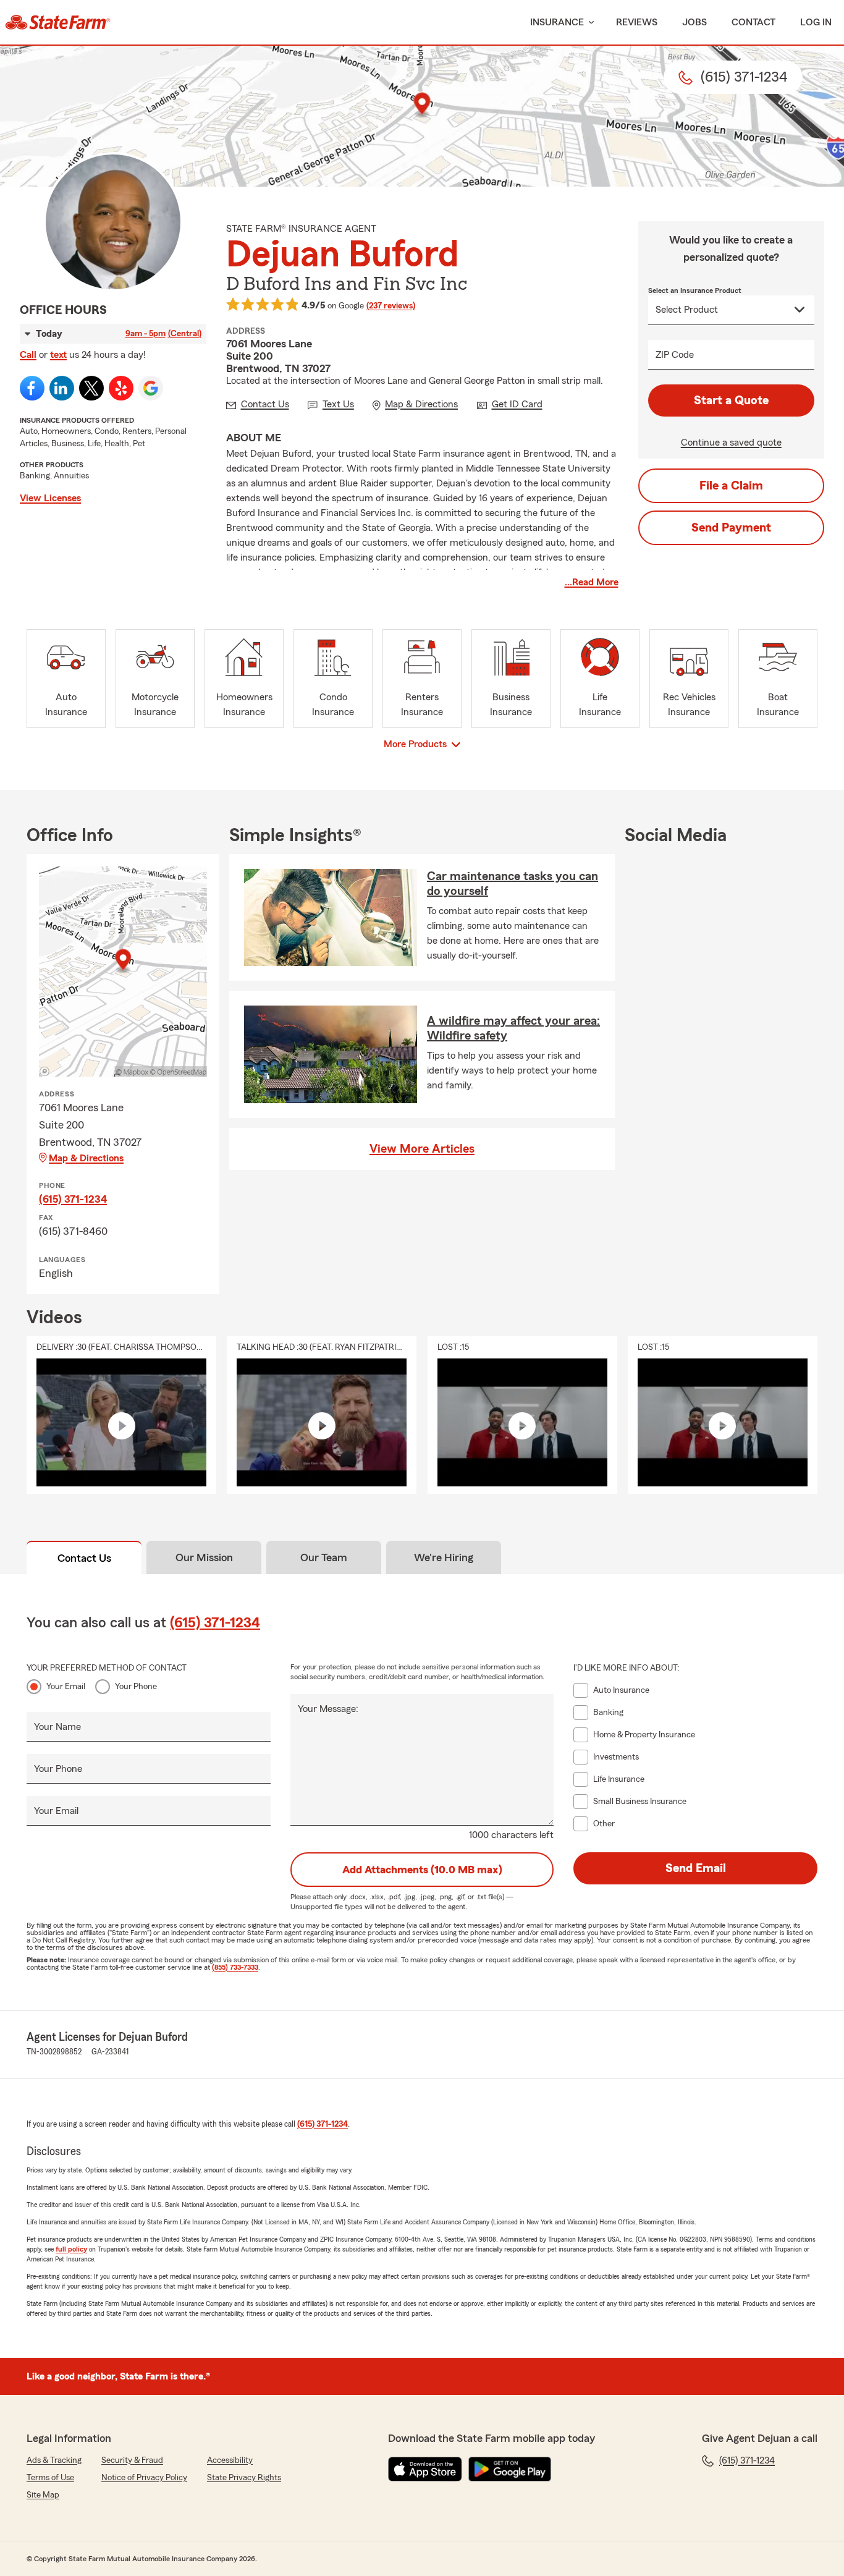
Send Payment (731, 528)
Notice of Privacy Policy (144, 2478)
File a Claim (731, 486)
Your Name (57, 1727)
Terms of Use (50, 2478)
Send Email (696, 1868)
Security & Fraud (132, 2460)
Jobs (694, 22)
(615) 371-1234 (73, 1199)
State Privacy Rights (244, 2478)
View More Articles (422, 1149)
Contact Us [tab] (84, 1558)
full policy (71, 2249)
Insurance (557, 22)
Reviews (637, 22)
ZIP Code (675, 355)
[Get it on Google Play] (510, 2469)
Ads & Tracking (54, 2460)
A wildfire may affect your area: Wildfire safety (513, 1028)
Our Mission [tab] (204, 1557)
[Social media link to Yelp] (121, 388)
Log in (816, 22)
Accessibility (230, 2460)
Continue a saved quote (731, 443)
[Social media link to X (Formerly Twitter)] (91, 388)
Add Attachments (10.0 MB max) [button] (422, 1870)
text (58, 355)
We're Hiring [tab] (444, 1557)
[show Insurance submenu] (589, 23)
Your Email (66, 1687)
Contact (753, 22)
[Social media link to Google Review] (151, 388)
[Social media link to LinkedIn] (62, 388)
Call (28, 355)
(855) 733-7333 (235, 1967)
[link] (58, 22)
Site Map (43, 2495)
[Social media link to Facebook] (32, 388)
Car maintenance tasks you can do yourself (513, 884)
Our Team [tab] (324, 1557)
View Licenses (50, 498)
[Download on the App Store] (425, 2469)
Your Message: (328, 1709)
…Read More (592, 582)
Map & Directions (86, 1158)
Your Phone (136, 1687)
